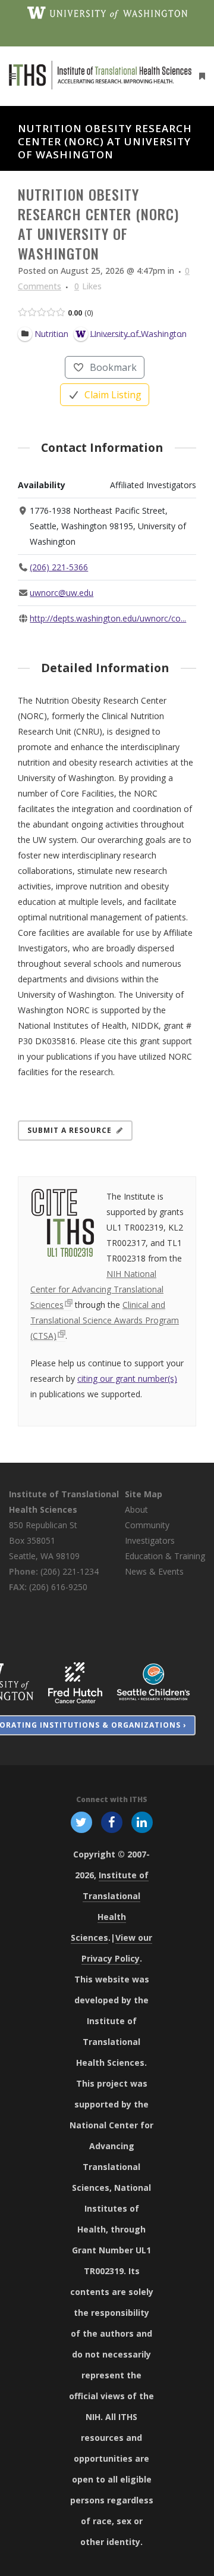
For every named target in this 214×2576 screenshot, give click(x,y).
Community (147, 1525)
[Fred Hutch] (75, 1682)
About (136, 1509)
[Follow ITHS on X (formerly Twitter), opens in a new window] (81, 1822)
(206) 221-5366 (59, 567)
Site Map (144, 1494)
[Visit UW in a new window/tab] (107, 12)
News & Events (154, 1571)
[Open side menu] (200, 76)
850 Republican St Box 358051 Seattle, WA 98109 (44, 1540)
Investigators (150, 1540)
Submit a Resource (70, 1130)
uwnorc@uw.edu (62, 593)
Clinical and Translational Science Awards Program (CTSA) (105, 1320)
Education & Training (165, 1556)
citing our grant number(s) (127, 1378)
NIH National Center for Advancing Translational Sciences (97, 1289)
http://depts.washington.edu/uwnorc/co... (108, 618)
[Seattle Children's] (153, 1682)
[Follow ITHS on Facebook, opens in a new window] (111, 1822)
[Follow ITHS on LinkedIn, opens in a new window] (142, 1822)
